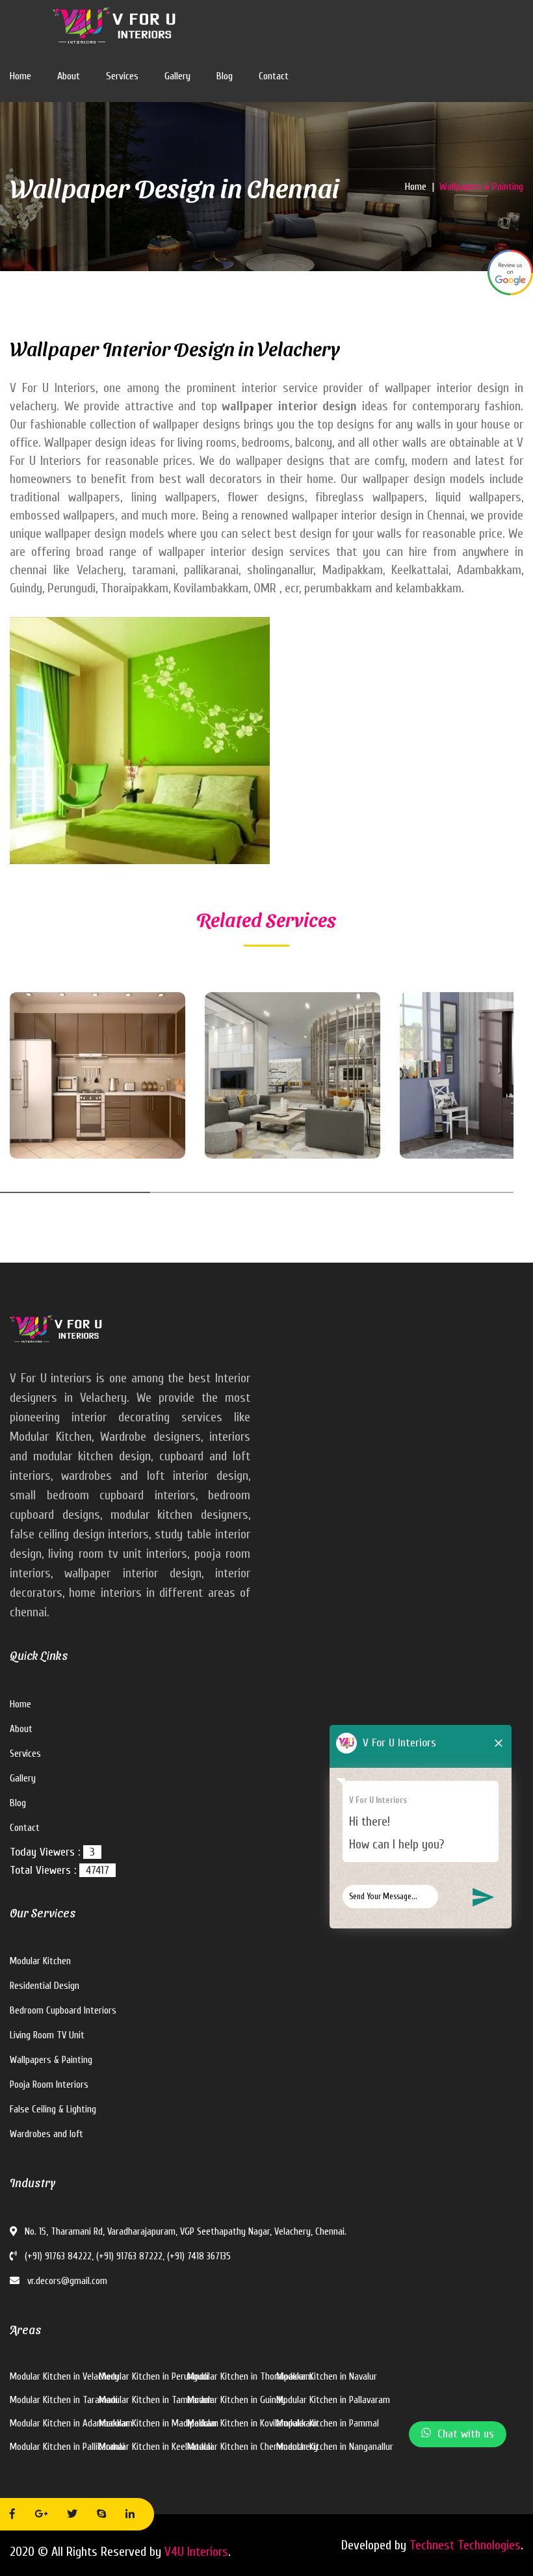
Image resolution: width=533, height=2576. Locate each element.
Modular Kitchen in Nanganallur (335, 2447)
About (69, 76)
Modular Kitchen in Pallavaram (333, 2400)
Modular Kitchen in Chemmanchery (253, 2447)
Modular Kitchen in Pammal (328, 2424)
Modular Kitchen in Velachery (64, 2377)
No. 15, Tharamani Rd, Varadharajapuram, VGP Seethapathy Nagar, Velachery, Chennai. (184, 2232)
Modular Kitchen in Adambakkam (71, 2424)
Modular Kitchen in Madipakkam (159, 2424)
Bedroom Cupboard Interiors (63, 2011)
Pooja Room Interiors (49, 2085)
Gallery (177, 76)
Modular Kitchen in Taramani (64, 2400)
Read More (59, 1113)
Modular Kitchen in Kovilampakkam (252, 2424)
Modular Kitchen (40, 1961)
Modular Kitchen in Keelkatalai (156, 2447)
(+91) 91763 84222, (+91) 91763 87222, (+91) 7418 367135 (126, 2256)
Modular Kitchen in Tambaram (155, 2400)
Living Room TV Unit (47, 2035)
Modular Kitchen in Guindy (236, 2400)
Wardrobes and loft (46, 2134)
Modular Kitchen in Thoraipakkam (250, 2377)
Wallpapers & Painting (51, 2060)
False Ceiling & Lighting (53, 2109)
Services (122, 76)
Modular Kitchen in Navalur (327, 2377)
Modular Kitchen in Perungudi (154, 2377)
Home (20, 76)
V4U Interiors (196, 2552)
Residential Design (45, 1986)
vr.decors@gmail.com (66, 2281)
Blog (225, 76)
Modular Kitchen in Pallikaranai (67, 2447)
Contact (274, 76)
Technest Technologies (465, 2545)
